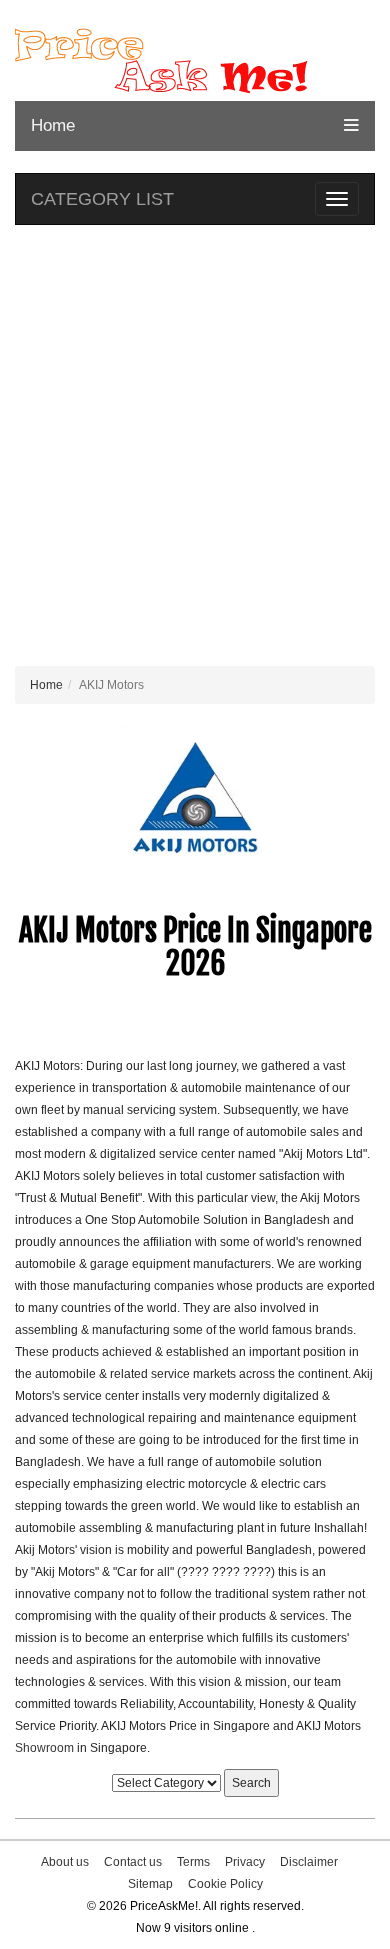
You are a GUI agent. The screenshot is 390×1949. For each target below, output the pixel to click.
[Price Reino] (195, 61)
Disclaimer (309, 1862)
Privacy (245, 1862)
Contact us (133, 1862)
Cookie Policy (225, 1884)
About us (65, 1862)
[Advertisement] (195, 450)
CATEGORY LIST (102, 199)
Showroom (44, 1748)
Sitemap (150, 1884)
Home (53, 125)
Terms (193, 1862)
